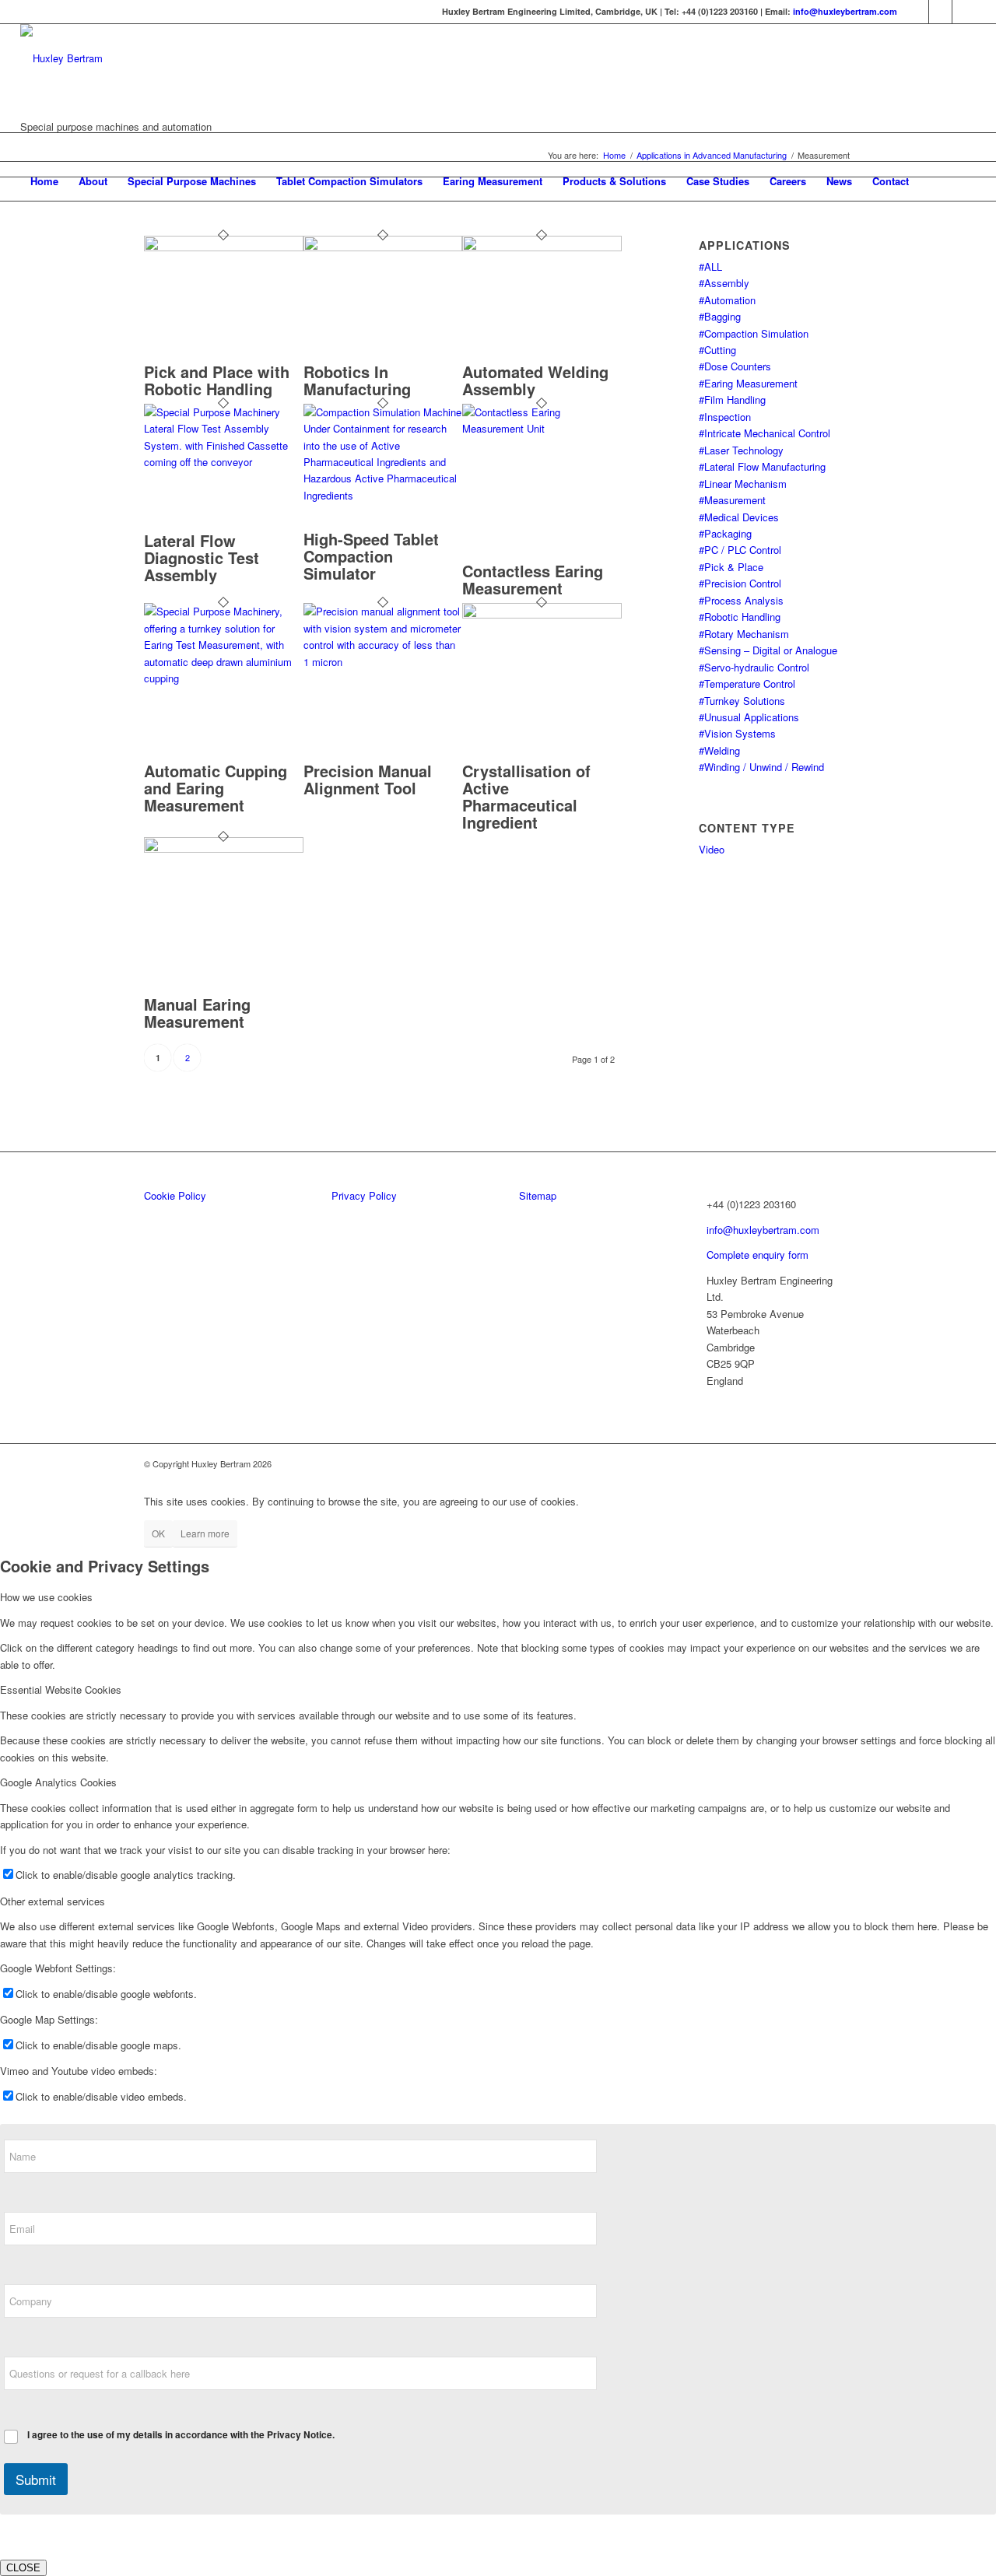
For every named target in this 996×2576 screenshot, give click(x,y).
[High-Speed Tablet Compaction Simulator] (383, 495)
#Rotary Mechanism (744, 634)
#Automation (727, 300)
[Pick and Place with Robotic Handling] (224, 247)
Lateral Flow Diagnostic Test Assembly (202, 557)
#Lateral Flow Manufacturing (762, 466)
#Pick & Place (731, 567)
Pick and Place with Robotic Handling (217, 380)
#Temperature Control (747, 683)
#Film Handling (732, 400)
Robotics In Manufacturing (357, 380)
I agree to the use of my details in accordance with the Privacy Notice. (181, 2435)
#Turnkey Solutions (742, 701)
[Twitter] (940, 12)
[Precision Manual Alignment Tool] (383, 662)
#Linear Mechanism (743, 484)
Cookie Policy (175, 1195)
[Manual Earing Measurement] (224, 848)
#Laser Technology (741, 450)
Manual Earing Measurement (197, 1013)
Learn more (205, 1533)
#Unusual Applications (749, 717)
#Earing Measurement (748, 383)
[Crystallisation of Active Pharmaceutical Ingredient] (542, 614)
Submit (36, 2479)
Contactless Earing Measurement (533, 579)
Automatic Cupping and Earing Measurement (216, 788)
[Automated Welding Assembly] (542, 247)
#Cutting (717, 350)
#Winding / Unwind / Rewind (761, 767)
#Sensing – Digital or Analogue (768, 650)
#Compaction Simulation (754, 333)
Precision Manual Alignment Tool (368, 779)
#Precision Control (740, 583)
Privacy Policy (364, 1195)
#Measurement (732, 500)
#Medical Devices (739, 517)
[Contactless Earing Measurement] (542, 428)
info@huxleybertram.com (845, 11)
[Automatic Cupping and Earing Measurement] (224, 678)
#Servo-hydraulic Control (754, 667)
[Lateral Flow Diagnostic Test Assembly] (224, 462)
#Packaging (725, 533)
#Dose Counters (735, 366)
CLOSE (23, 2568)
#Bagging (720, 316)
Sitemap (538, 1195)
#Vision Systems (737, 733)
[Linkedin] (917, 12)
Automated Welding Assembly (535, 380)
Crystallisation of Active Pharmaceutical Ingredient (526, 796)
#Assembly (724, 283)
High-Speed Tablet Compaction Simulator (371, 556)
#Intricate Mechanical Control (765, 433)
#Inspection (725, 417)
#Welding (719, 750)
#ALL (710, 266)
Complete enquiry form (758, 1255)
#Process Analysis (741, 600)
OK (158, 1533)
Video (712, 849)
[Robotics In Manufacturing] (383, 247)
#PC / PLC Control (740, 550)
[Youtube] (964, 12)
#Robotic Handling (740, 617)
